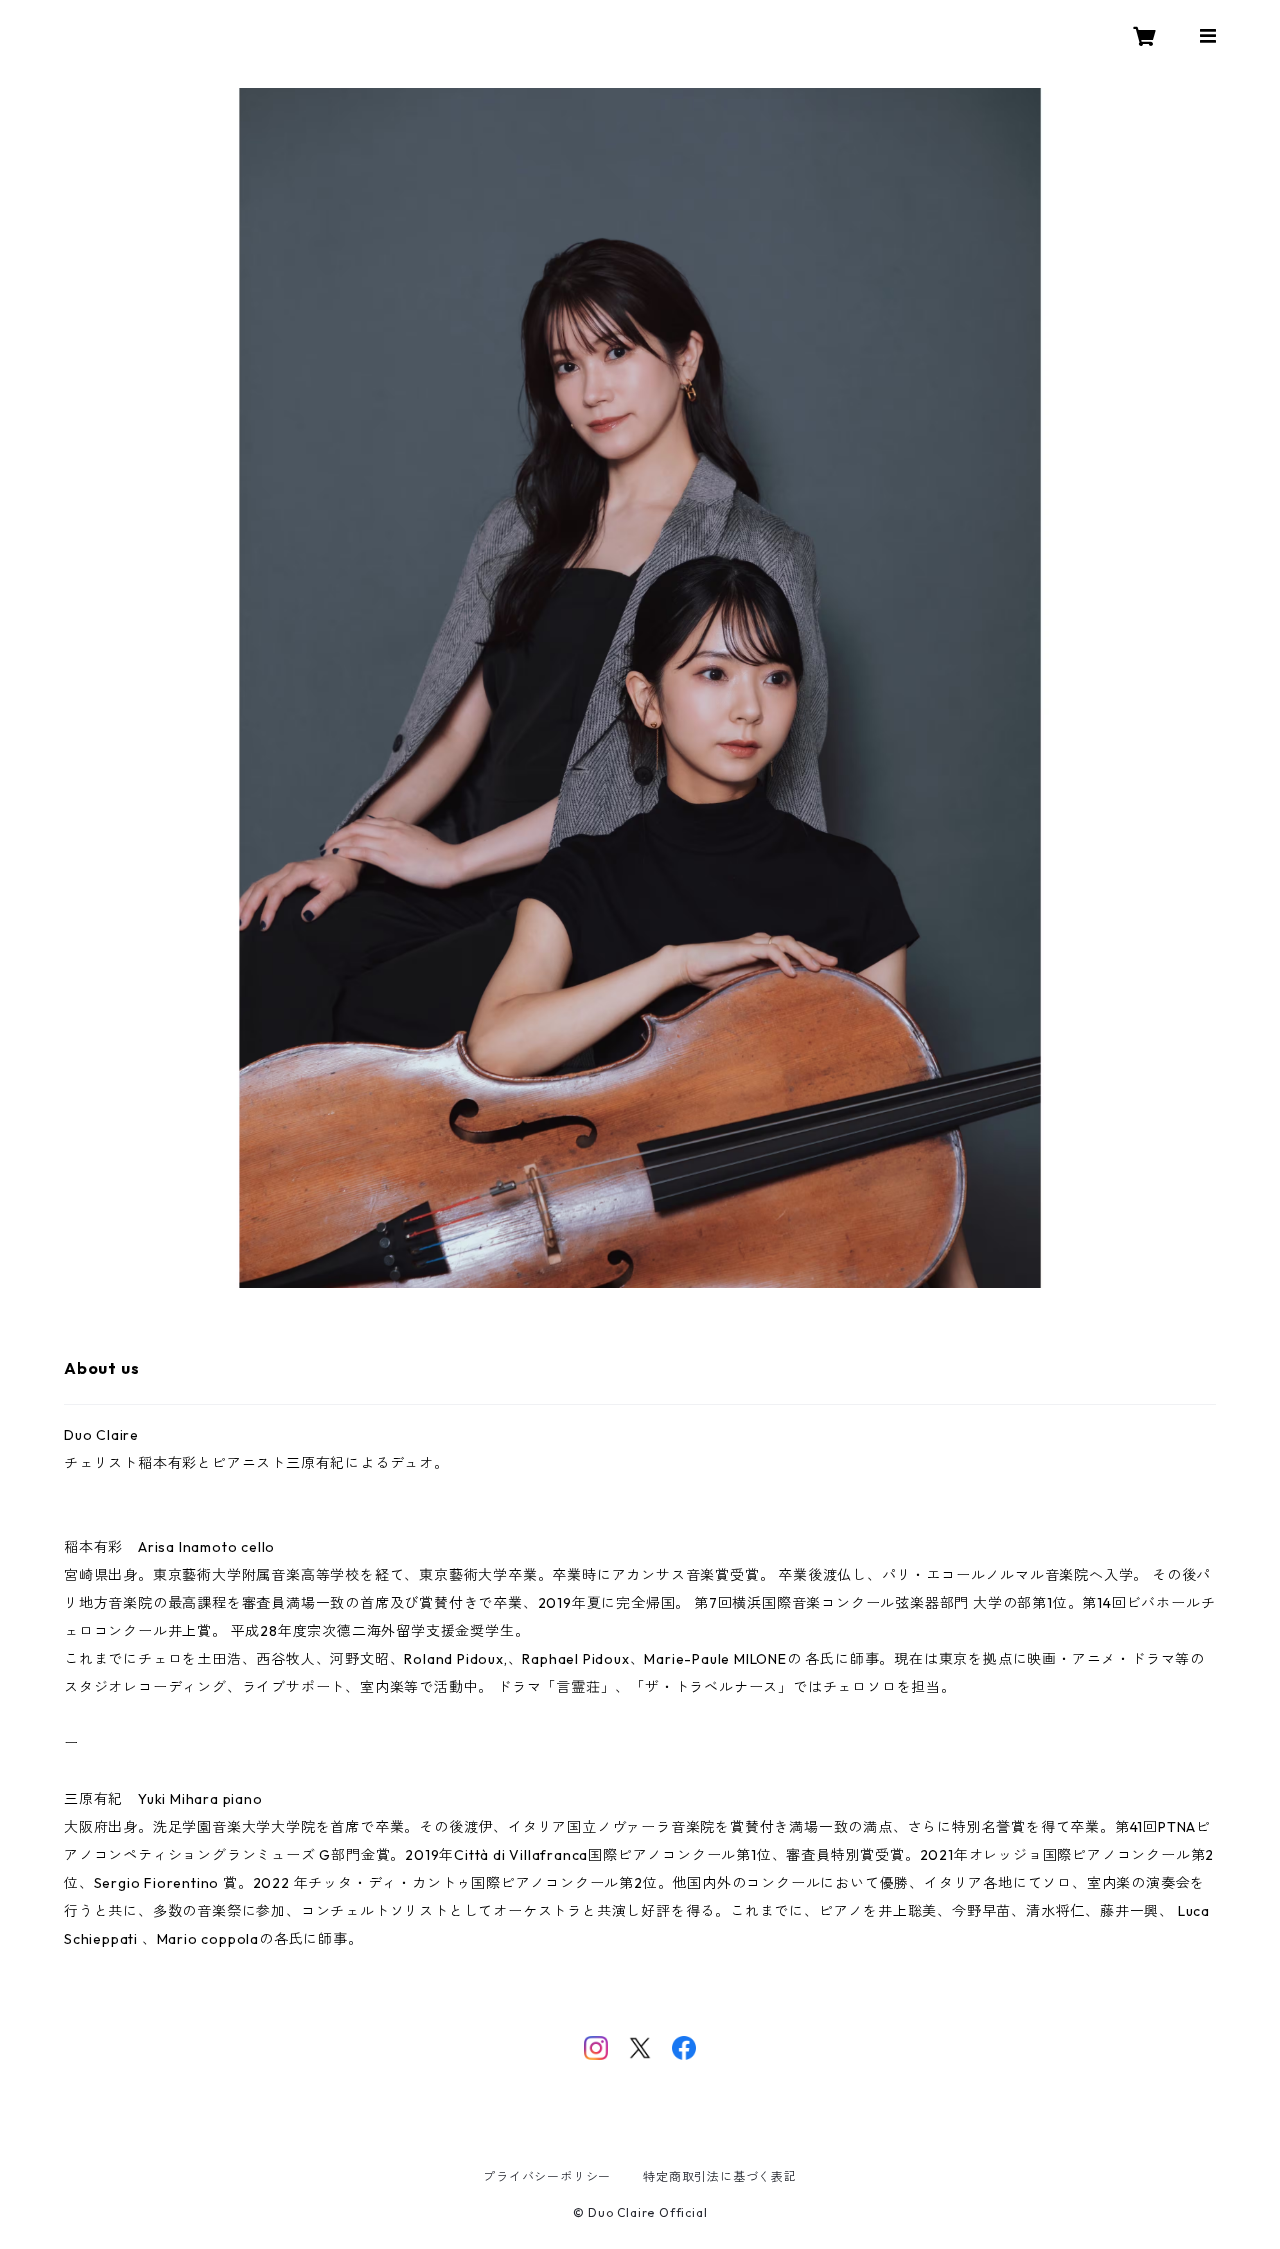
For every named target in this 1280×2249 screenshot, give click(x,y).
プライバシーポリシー (547, 2176)
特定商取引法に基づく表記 (720, 2176)
